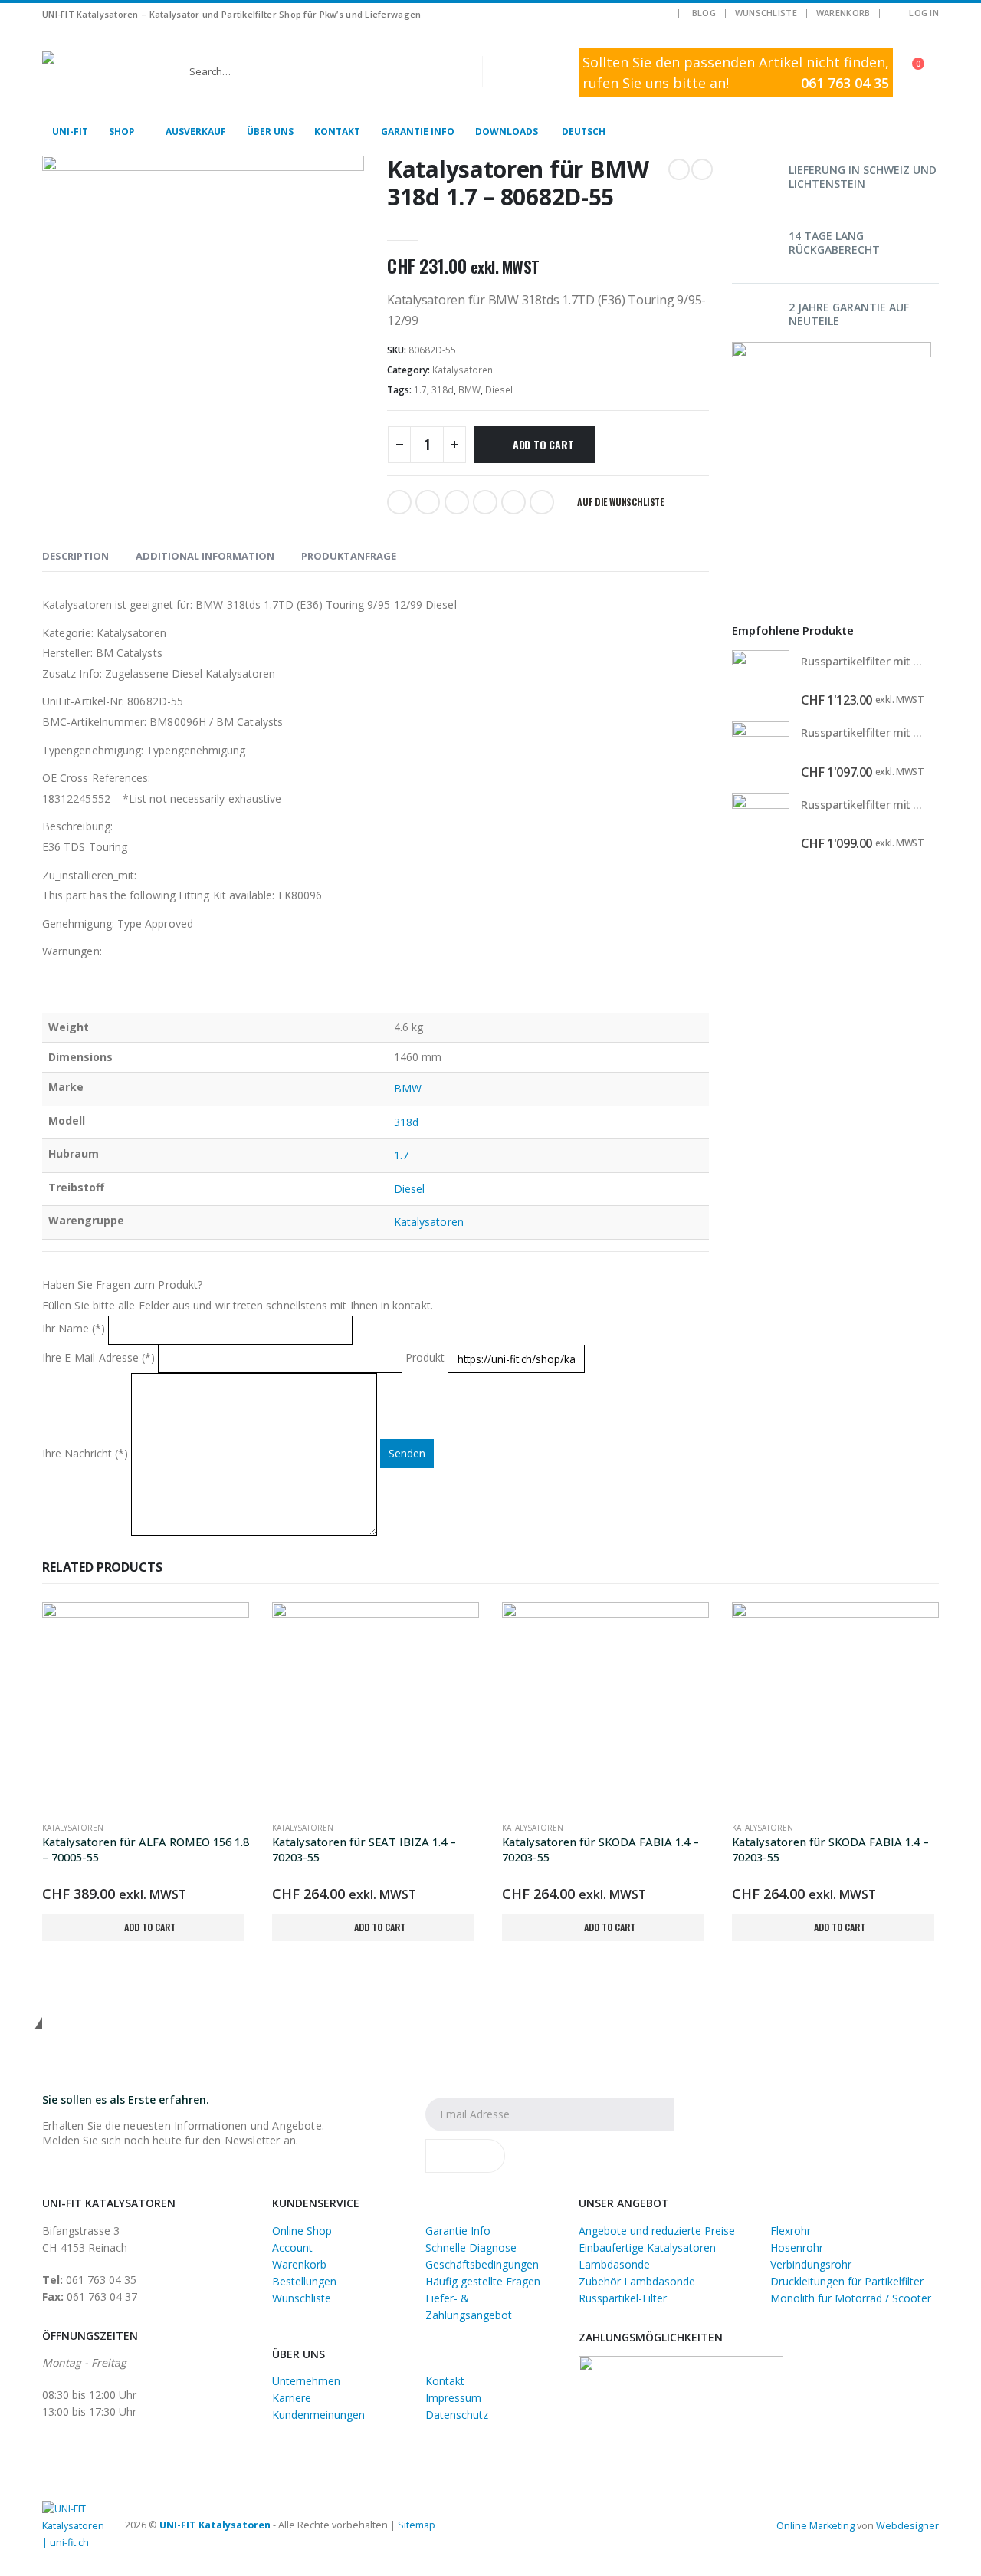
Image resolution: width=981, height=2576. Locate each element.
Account (292, 2247)
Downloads (507, 131)
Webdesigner (907, 2526)
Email (542, 502)
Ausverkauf (196, 131)
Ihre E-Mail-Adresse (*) (100, 1357)
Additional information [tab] (205, 556)
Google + (485, 502)
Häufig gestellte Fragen (483, 2281)
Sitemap (417, 2525)
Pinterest (513, 502)
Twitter (428, 502)
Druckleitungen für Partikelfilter (847, 2281)
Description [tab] (75, 556)
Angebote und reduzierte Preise (657, 2231)
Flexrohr (791, 2231)
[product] (761, 679)
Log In (924, 13)
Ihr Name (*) (75, 1329)
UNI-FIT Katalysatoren (215, 2525)
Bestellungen (304, 2281)
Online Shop (302, 2231)
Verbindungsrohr (811, 2264)
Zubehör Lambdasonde (637, 2281)
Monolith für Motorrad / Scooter (851, 2298)
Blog (704, 13)
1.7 (420, 390)
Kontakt (337, 131)
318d (443, 390)
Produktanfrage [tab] (349, 556)
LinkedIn (457, 502)
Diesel (499, 390)
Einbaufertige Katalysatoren (647, 2247)
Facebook (399, 502)
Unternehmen (306, 2381)
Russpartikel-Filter (623, 2298)
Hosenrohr (797, 2247)
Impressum (453, 2398)
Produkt (427, 1357)
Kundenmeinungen (318, 2415)
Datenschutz (457, 2415)
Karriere (292, 2398)
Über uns (270, 131)
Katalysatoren (463, 370)
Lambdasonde (614, 2264)
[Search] (505, 71)
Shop (121, 131)
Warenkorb (843, 13)
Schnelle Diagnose (471, 2247)
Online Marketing (815, 2526)
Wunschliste (766, 13)
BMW (469, 390)
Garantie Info (418, 131)
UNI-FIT (70, 131)
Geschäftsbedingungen (482, 2264)
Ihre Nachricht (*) (87, 1453)
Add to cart (543, 444)
